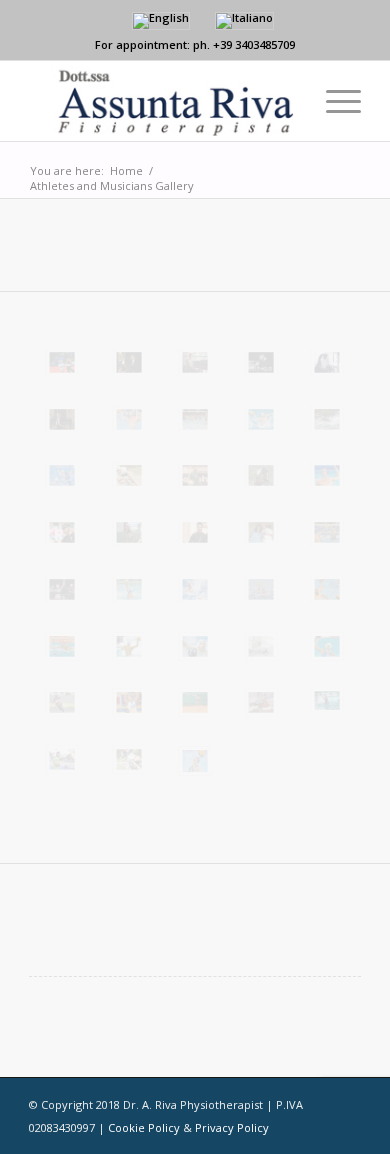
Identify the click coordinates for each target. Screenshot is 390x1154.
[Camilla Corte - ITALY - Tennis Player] (195, 702)
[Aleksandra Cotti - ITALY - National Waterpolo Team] (195, 761)
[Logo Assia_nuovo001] (161, 101)
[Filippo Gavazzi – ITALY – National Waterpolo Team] (129, 646)
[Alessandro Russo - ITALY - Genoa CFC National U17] (62, 532)
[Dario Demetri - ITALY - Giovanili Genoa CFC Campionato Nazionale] (129, 532)
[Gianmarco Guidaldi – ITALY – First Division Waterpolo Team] (195, 646)
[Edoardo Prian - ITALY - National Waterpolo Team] (195, 589)
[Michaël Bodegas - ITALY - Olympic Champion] (129, 589)
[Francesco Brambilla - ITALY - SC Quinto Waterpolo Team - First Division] (261, 419)
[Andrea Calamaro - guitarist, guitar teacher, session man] (261, 362)
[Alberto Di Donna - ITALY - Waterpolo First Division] (195, 419)
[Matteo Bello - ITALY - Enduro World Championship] (129, 759)
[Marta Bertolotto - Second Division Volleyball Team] (129, 702)
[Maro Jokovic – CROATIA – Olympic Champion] (327, 589)
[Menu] (333, 101)
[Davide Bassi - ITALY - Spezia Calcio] (195, 475)
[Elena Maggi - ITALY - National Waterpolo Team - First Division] (62, 475)
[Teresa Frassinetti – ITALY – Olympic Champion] (327, 646)
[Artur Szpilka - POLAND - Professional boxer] (261, 532)
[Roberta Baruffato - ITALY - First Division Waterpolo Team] (327, 700)
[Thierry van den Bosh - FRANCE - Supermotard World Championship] (62, 702)
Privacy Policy (232, 1127)
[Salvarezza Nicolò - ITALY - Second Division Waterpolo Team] (261, 589)
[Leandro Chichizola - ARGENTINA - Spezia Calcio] (62, 759)
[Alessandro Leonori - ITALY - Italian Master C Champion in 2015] (327, 419)
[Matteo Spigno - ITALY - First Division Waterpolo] (327, 475)
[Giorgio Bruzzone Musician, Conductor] (129, 362)
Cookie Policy (144, 1127)
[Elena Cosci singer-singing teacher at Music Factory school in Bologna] (327, 362)
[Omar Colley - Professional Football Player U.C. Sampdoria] (62, 362)
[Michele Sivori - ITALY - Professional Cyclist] (129, 475)
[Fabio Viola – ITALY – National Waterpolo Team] (62, 646)
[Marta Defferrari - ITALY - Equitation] (261, 475)
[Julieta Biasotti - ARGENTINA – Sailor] (261, 646)
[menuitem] (333, 101)
